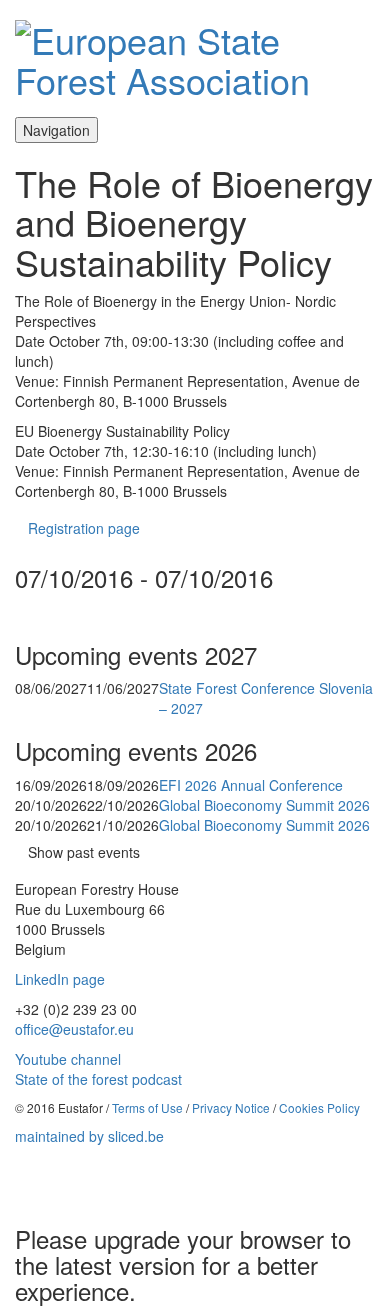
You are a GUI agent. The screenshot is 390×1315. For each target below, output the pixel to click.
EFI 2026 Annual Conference (251, 785)
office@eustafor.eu (74, 1029)
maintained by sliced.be (89, 1136)
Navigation (56, 130)
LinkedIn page (60, 979)
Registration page (84, 528)
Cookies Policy (319, 1107)
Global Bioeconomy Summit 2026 (264, 805)
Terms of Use (147, 1107)
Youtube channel (68, 1059)
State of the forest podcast (98, 1079)
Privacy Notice (231, 1107)
